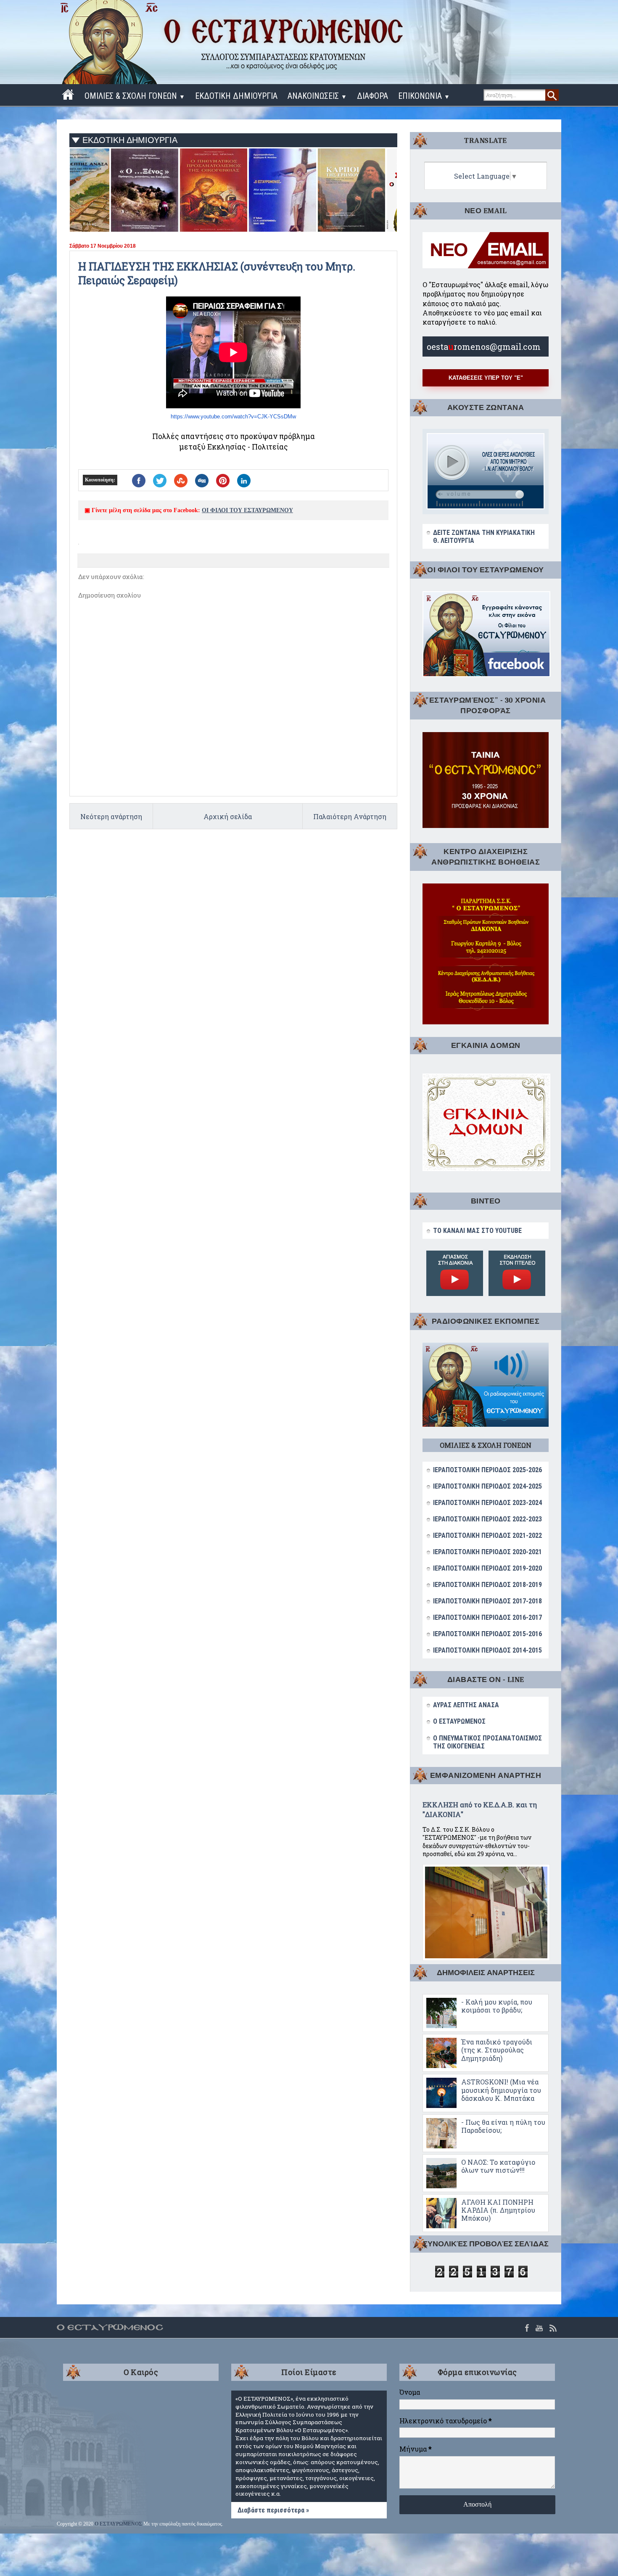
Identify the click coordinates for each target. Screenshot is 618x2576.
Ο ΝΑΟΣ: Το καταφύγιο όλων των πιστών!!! (498, 2166)
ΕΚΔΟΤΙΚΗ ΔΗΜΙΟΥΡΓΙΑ (236, 96)
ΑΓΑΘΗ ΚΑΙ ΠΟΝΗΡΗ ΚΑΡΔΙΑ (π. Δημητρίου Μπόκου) (498, 2210)
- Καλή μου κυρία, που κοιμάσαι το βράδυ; (497, 2006)
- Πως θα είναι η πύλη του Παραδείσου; (503, 2126)
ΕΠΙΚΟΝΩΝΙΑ (424, 96)
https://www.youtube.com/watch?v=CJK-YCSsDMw (233, 417)
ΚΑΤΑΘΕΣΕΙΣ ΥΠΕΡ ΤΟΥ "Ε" (486, 378)
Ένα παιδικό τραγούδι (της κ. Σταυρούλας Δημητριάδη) (497, 2050)
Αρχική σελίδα (228, 816)
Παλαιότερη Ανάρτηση (350, 816)
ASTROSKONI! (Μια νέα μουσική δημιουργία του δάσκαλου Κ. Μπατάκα (501, 2090)
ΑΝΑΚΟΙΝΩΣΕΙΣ (317, 96)
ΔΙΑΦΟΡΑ (372, 96)
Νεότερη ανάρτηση (111, 816)
